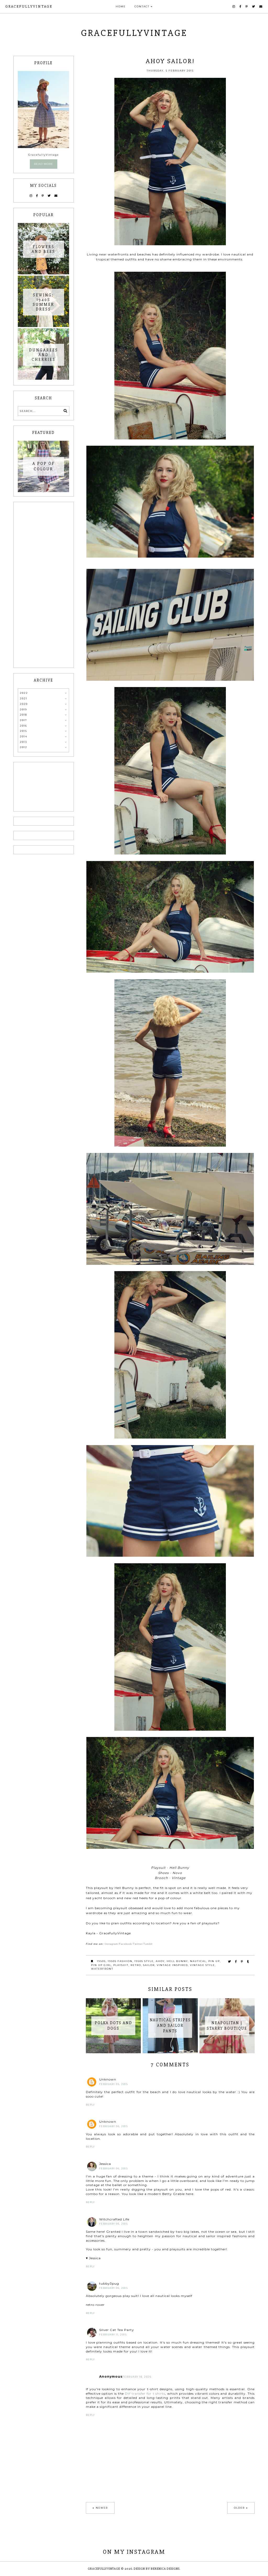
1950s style (144, 1961)
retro (136, 1965)
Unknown (108, 2079)
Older (239, 2508)
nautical (198, 1961)
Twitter (138, 1944)
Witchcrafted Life (114, 2219)
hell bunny (177, 1961)
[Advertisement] (43, 585)
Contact (142, 6)
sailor (149, 1965)
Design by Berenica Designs (157, 2569)
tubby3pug (109, 2283)
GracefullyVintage (29, 6)
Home (121, 6)
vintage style (202, 1965)
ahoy (160, 1961)
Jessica (105, 2164)
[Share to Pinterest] (242, 1962)
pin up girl (101, 1965)
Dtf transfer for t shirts (145, 2393)
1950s (101, 1961)
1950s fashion (120, 1961)
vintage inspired (172, 1965)
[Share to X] (230, 1962)
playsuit (121, 1965)
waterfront (102, 1969)
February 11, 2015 (113, 2335)
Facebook (125, 1944)
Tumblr (148, 1944)
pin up (214, 1961)
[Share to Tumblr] (248, 1962)
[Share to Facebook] (236, 1962)
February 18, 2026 (137, 2377)
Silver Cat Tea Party (117, 2330)
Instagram (111, 1944)
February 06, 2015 (114, 2126)
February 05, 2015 (114, 2084)
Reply (90, 2105)
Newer (102, 2508)
